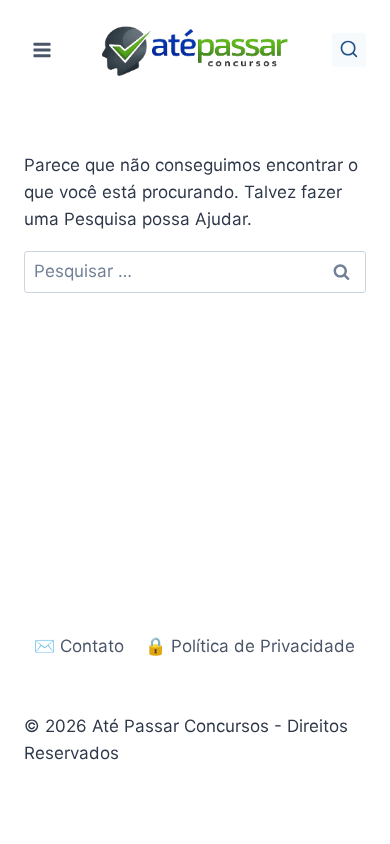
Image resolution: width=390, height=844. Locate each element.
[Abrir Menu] (42, 49)
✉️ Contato (79, 646)
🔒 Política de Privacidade (250, 646)
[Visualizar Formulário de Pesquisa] (349, 50)
